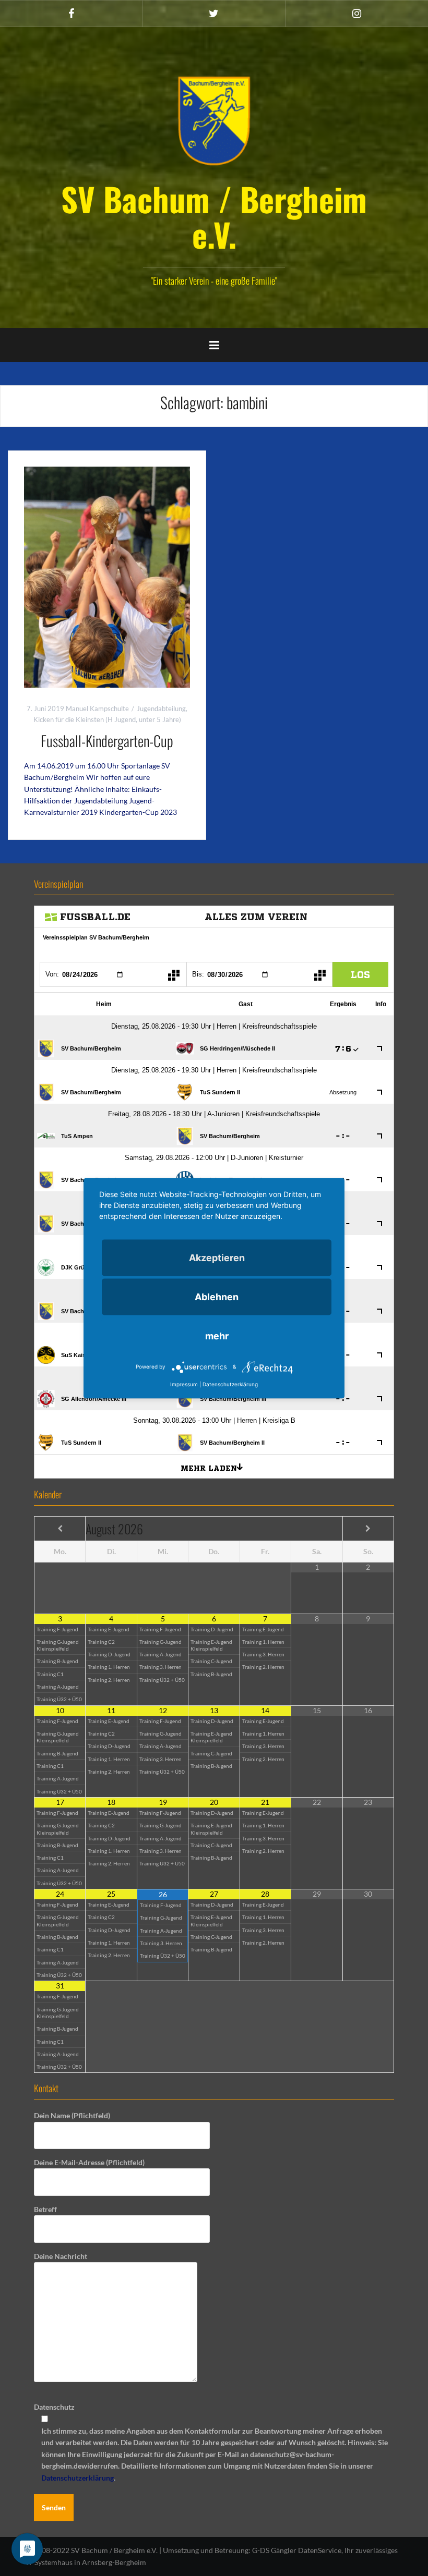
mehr (217, 1335)
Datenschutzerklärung (78, 2478)
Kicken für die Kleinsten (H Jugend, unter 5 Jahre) (107, 719)
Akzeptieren (217, 1257)
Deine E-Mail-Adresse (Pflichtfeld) (89, 2162)
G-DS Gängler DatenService (297, 2550)
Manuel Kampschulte (97, 709)
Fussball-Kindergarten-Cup (107, 741)
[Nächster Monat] (368, 1529)
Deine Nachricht (61, 2256)
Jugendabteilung (161, 709)
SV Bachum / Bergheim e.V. (214, 216)
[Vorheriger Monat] (60, 1529)
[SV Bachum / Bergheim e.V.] (214, 120)
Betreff (45, 2209)
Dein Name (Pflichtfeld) (72, 2115)
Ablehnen (217, 1296)
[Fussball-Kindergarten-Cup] (107, 576)
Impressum (184, 1384)
